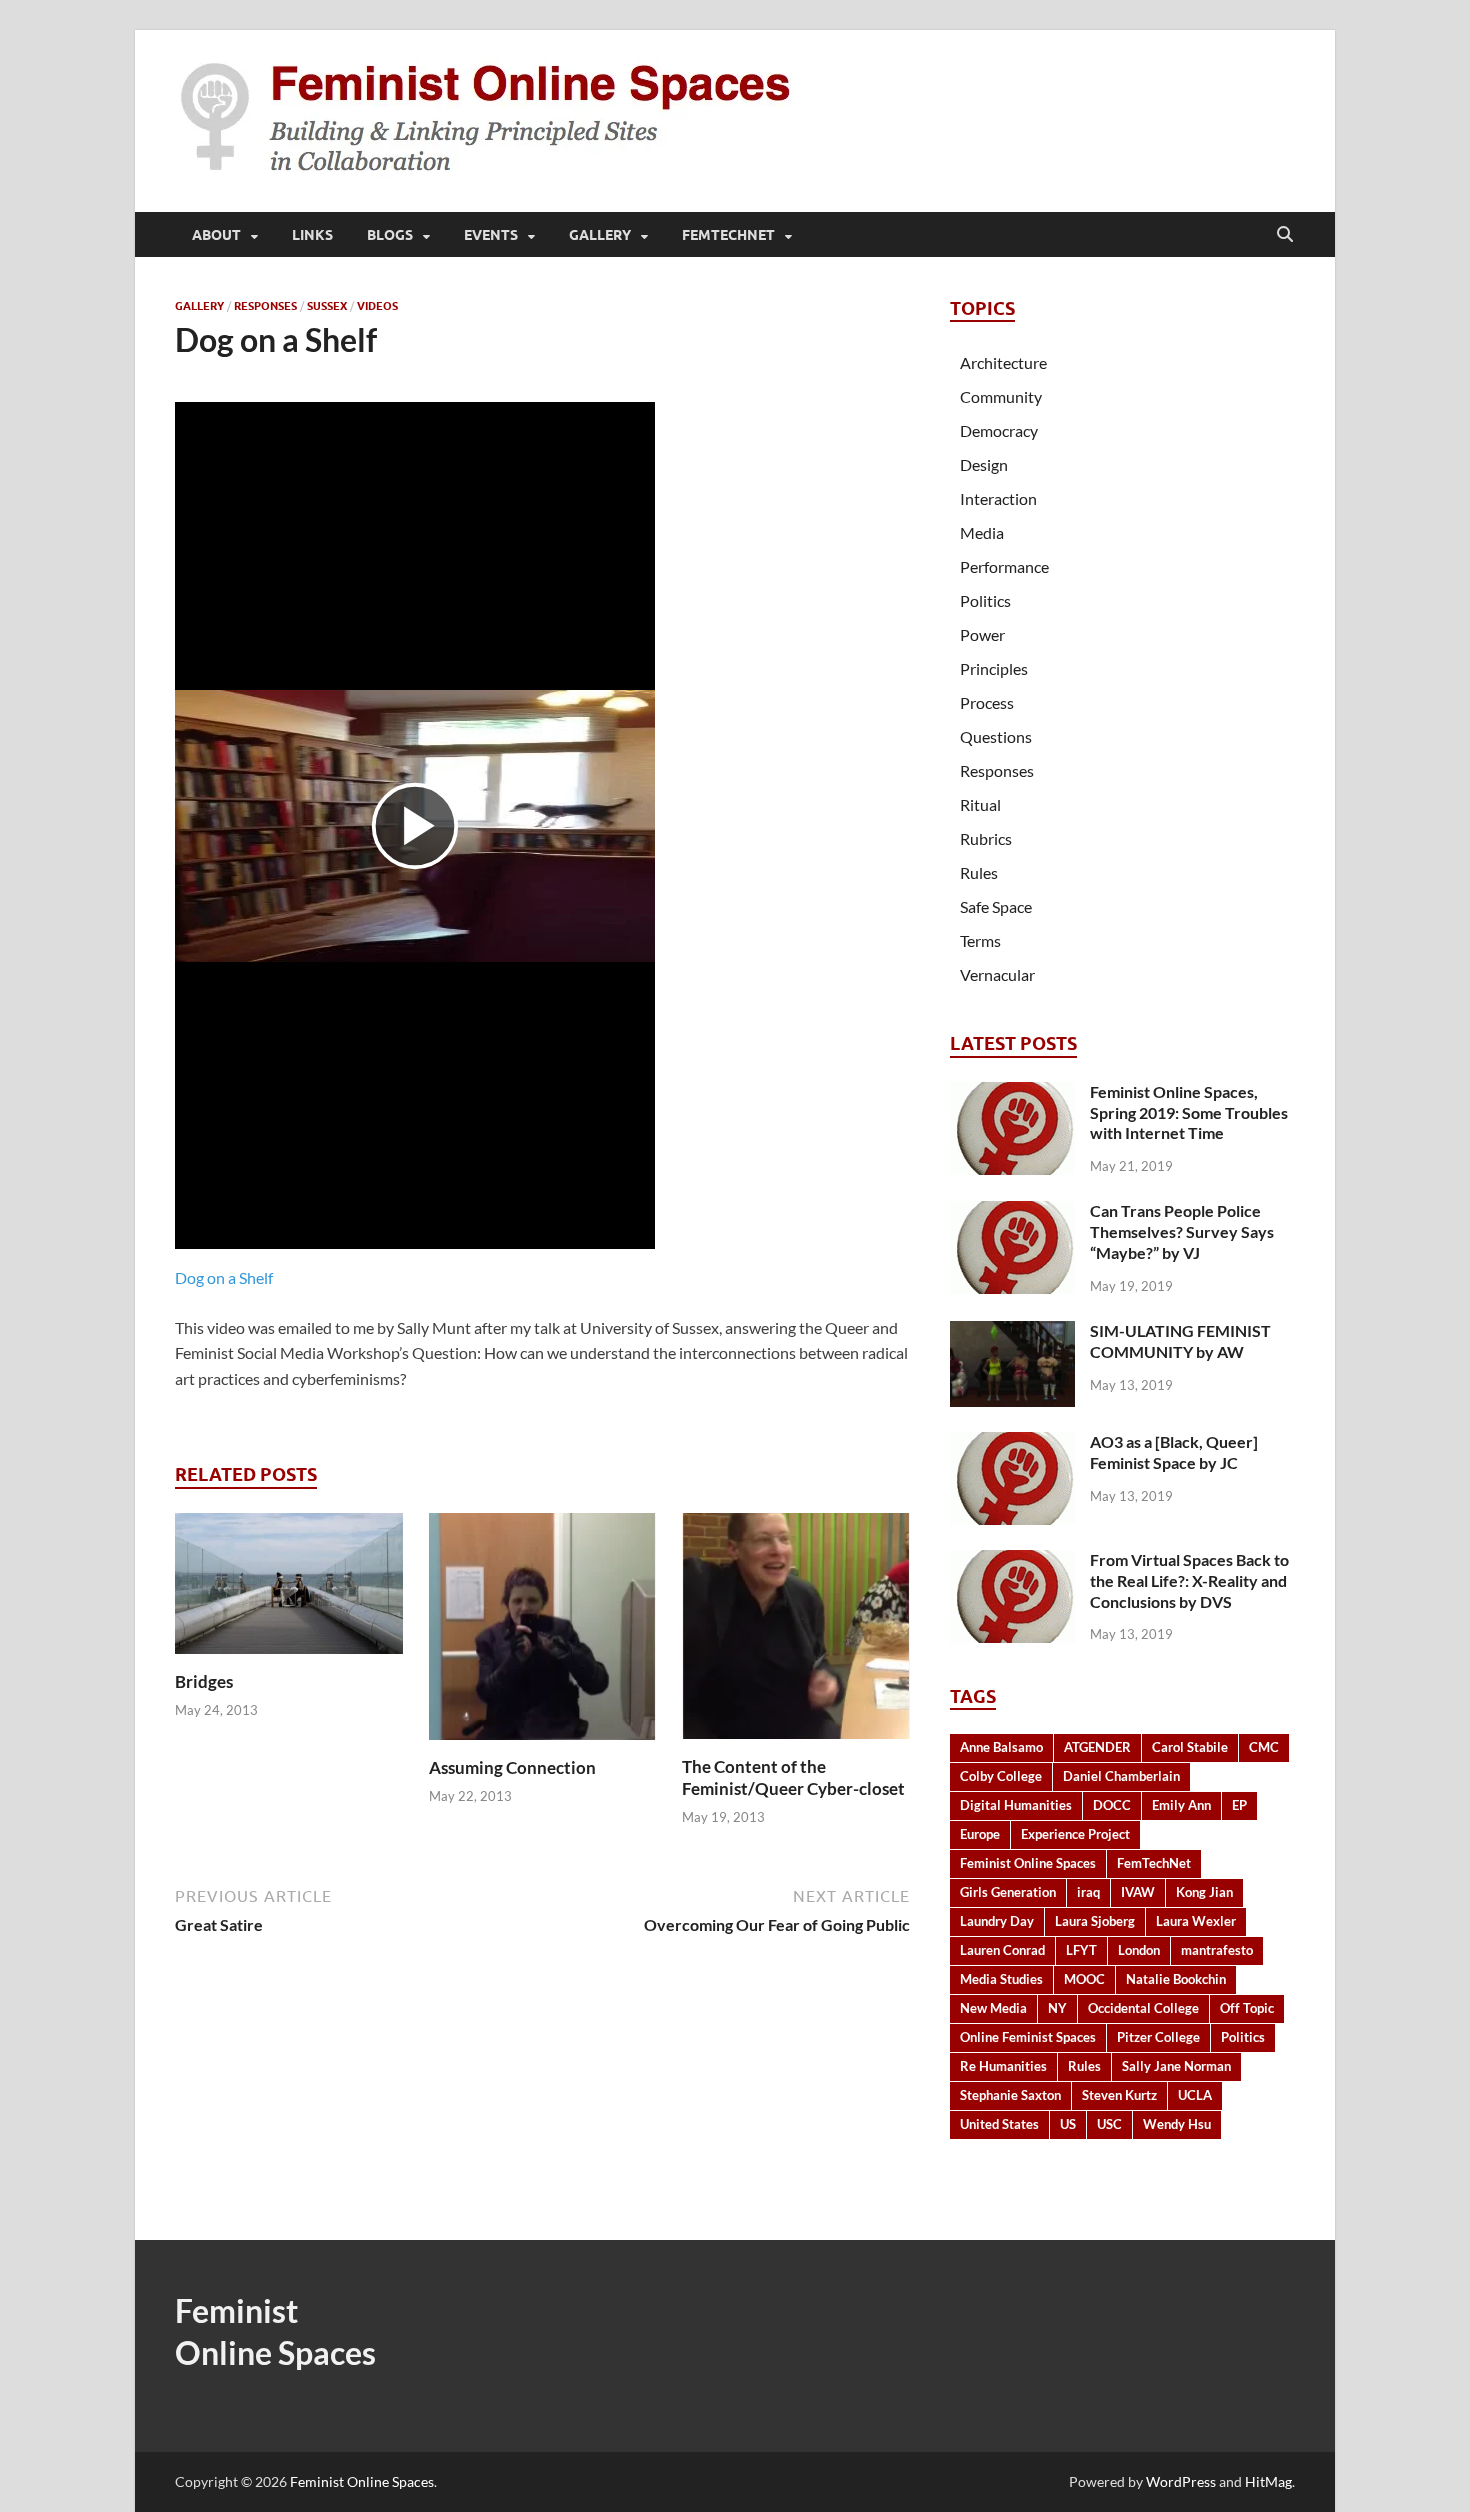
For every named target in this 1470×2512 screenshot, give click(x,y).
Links (312, 235)
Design (984, 464)
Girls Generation (1008, 1892)
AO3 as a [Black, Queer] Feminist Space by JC (1174, 1452)
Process (987, 702)
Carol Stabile (1190, 1747)
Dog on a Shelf (224, 1277)
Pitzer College (1158, 2037)
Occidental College (1143, 2008)
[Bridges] (289, 1589)
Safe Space (996, 906)
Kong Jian (1204, 1892)
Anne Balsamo (1001, 1747)
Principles (994, 668)
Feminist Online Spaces (1028, 1863)
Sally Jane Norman (1176, 2066)
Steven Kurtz (1119, 2095)
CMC (1264, 1747)
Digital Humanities (1016, 1805)
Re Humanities (1003, 2066)
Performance (1004, 566)
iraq (1088, 1892)
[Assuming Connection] (543, 1632)
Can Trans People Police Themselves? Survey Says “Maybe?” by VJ (1182, 1231)
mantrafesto (1217, 1950)
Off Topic (1247, 2008)
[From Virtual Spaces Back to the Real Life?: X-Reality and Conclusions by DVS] (1012, 1561)
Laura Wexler (1196, 1921)
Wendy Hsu (1177, 2124)
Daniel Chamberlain (1121, 1776)
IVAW (1138, 1892)
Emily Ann (1181, 1805)
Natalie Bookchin (1176, 1979)
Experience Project (1075, 1834)
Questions (996, 736)
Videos (377, 306)
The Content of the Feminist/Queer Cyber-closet (793, 1777)
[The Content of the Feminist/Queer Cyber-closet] (796, 1631)
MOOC (1084, 1979)
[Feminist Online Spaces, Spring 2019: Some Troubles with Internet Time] (1012, 1093)
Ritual (980, 804)
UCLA (1195, 2095)
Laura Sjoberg (1095, 1921)
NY (1057, 2008)
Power (982, 634)
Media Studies (1001, 1979)
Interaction (998, 498)
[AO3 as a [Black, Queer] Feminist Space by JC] (1012, 1443)
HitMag (1268, 2481)
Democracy (999, 430)
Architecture (1003, 362)
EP (1239, 1805)
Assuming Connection (512, 1767)
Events (491, 235)
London (1139, 1950)
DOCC (1112, 1805)
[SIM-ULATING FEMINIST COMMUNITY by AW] (1012, 1332)
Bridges (204, 1681)
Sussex (327, 306)
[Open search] (1285, 235)
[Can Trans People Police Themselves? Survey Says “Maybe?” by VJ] (1012, 1212)
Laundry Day (997, 1921)
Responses (265, 306)
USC (1109, 2124)
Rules (979, 872)
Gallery (600, 235)
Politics (985, 600)
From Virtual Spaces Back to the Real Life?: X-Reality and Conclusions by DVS (1189, 1580)
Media (982, 532)
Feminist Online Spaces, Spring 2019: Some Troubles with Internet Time (1189, 1112)
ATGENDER (1097, 1747)
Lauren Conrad (1002, 1950)
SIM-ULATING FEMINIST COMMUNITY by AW (1180, 1341)
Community (1001, 396)
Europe (980, 1834)
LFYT (1081, 1950)
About (216, 235)
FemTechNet (728, 235)
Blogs (390, 235)
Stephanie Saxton (1010, 2095)
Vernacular (997, 974)
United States (999, 2124)
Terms (980, 940)
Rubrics (986, 838)
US (1068, 2124)
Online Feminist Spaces (1028, 2037)
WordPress (1181, 2481)
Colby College (1001, 1776)
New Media (993, 2008)
